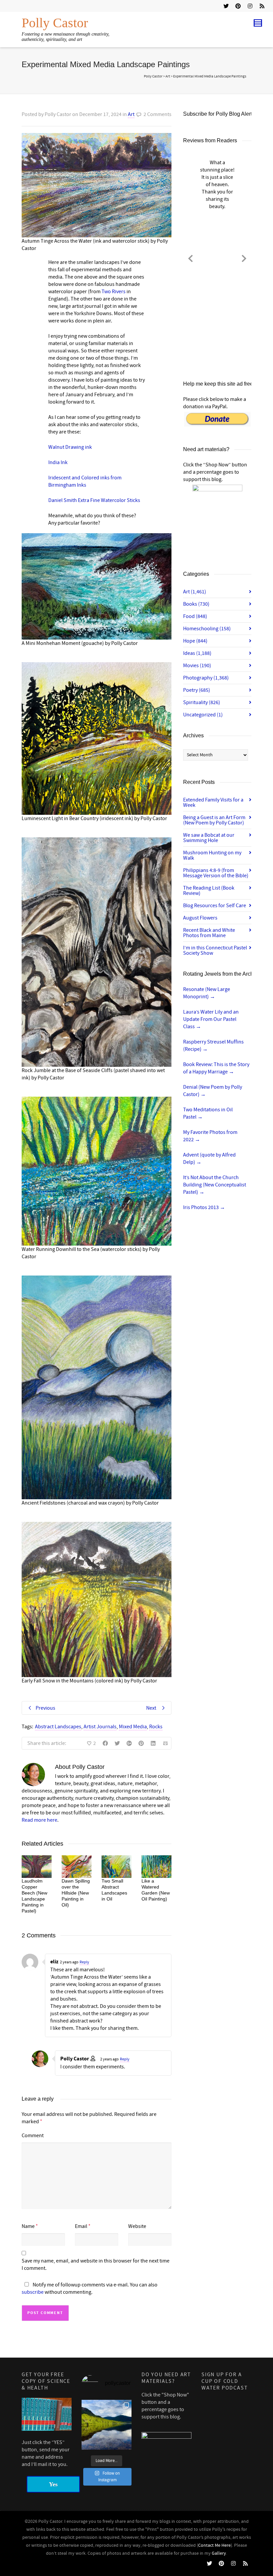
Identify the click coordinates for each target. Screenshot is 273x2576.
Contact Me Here (214, 2545)
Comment (33, 2136)
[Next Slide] (244, 257)
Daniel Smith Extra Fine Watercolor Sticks (94, 500)
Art (131, 114)
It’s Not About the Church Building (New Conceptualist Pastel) (215, 1185)
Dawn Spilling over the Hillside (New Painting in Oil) (76, 1893)
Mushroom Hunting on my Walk (212, 855)
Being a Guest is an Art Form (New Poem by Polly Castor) (214, 820)
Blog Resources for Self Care (215, 906)
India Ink (58, 462)
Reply (84, 1962)
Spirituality (202, 702)
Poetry (197, 690)
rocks (156, 1727)
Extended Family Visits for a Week (213, 802)
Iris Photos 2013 (204, 1207)
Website (137, 2226)
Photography (206, 678)
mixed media (133, 1727)
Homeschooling (207, 629)
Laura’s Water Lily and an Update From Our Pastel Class (211, 1019)
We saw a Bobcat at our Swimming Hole (209, 838)
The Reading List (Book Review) (209, 891)
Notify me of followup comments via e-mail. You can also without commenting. (90, 2288)
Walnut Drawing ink (70, 447)
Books (196, 604)
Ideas (197, 653)
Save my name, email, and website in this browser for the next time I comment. (96, 2265)
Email (81, 2226)
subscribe (33, 2292)
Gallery (219, 2553)
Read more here (39, 1820)
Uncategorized (203, 715)
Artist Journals (100, 1727)
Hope (195, 641)
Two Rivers (114, 292)
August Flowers (200, 918)
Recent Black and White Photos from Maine (209, 933)
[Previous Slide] (190, 257)
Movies (197, 666)
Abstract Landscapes (58, 1727)
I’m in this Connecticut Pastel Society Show (215, 950)
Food (195, 616)
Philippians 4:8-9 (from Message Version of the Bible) (216, 873)
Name (28, 2226)
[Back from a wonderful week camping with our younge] (107, 2425)
